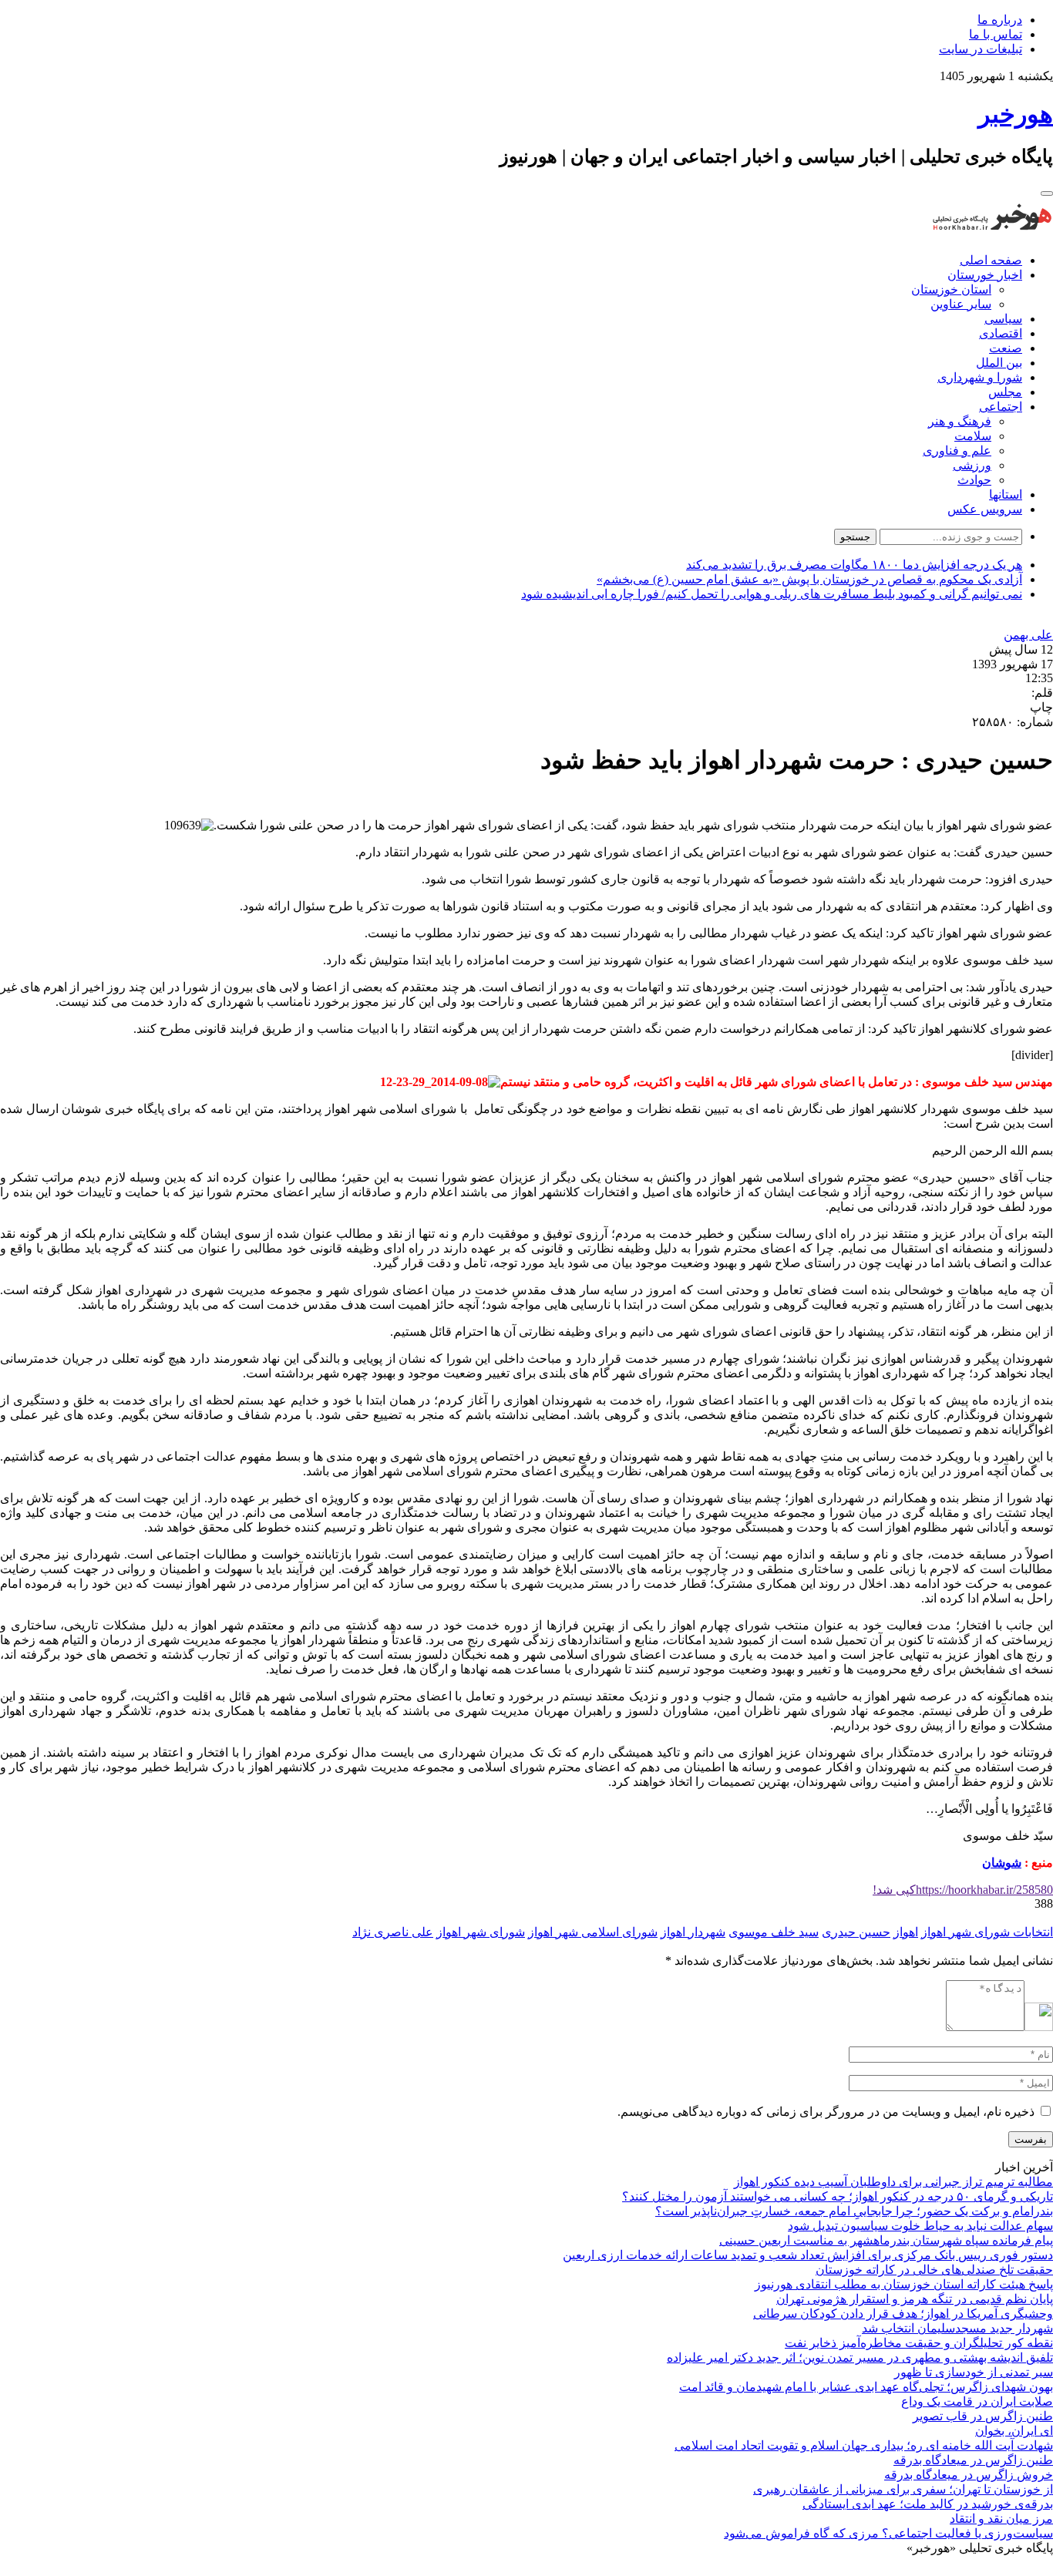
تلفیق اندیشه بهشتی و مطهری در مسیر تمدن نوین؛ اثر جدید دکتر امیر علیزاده (860, 2357)
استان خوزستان (951, 289)
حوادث (974, 480)
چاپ (1041, 707)
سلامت (973, 436)
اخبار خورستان (985, 275)
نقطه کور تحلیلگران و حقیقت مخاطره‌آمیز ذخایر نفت (919, 2343)
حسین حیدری (856, 1932)
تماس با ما (996, 34)
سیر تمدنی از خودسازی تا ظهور (974, 2372)
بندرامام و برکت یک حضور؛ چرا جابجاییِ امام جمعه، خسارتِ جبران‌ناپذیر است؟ (854, 2211)
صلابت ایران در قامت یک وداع (977, 2401)
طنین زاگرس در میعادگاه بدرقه (973, 2460)
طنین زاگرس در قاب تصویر (983, 2416)
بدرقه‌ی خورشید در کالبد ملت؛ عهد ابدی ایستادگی (928, 2504)
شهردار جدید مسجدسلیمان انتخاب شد (957, 2328)
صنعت (1006, 348)
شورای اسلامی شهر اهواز (593, 1932)
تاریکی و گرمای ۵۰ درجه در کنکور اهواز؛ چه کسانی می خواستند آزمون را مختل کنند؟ (838, 2196)
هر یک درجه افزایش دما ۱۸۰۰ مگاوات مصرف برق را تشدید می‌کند (854, 565)
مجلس (1005, 392)
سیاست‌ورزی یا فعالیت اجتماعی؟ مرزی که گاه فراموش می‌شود (888, 2533)
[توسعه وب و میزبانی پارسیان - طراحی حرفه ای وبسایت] (1014, 2569)
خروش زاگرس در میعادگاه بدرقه (969, 2475)
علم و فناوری (957, 451)
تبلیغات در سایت (981, 49)
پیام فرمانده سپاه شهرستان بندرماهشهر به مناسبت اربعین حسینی (886, 2240)
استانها (1006, 494)
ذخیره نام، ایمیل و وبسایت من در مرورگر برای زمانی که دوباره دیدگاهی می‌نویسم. (826, 2112)
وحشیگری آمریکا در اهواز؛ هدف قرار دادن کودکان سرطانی (903, 2314)
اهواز (906, 1932)
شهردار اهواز (693, 1932)
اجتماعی (1001, 407)
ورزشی (972, 465)
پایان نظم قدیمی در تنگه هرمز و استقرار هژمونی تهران (915, 2299)
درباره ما (1000, 20)
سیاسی (1003, 319)
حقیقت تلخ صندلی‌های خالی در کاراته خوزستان (934, 2270)
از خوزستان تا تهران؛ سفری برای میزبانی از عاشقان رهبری (903, 2489)
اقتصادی (1001, 333)
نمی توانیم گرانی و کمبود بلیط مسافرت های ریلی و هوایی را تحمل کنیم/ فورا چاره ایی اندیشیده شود (772, 594)
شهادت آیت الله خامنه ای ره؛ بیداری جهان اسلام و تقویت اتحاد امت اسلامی (864, 2445)
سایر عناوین (961, 304)
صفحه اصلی (991, 260)
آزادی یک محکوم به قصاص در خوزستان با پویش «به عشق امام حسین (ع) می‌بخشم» (809, 579)
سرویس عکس (985, 509)
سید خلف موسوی (774, 1932)
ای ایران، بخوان (1014, 2431)
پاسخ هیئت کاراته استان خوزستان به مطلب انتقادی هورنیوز (904, 2284)
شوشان (1002, 1863)
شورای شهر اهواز (481, 1932)
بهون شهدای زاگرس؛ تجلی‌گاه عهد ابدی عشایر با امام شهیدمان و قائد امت (866, 2387)
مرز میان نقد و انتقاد (1001, 2519)
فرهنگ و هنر (960, 421)
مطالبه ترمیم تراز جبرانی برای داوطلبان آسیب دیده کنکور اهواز (893, 2182)
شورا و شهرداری (980, 377)
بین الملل (999, 363)
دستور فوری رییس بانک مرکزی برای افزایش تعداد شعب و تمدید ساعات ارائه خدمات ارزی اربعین (808, 2255)
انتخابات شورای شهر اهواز (987, 1932)
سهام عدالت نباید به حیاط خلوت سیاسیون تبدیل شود (920, 2226)
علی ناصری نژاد (393, 1932)
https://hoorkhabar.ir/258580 (963, 1890)
